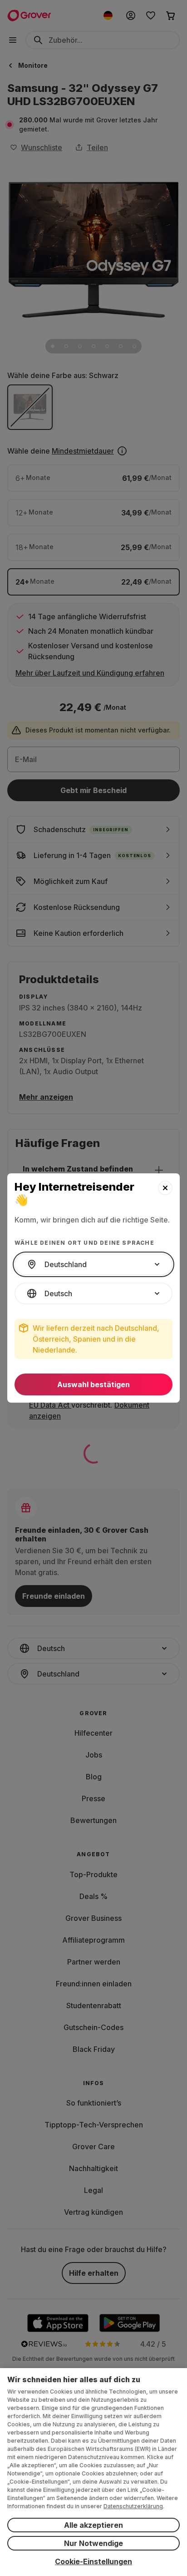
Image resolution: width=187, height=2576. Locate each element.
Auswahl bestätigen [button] (93, 1384)
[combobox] (93, 1264)
